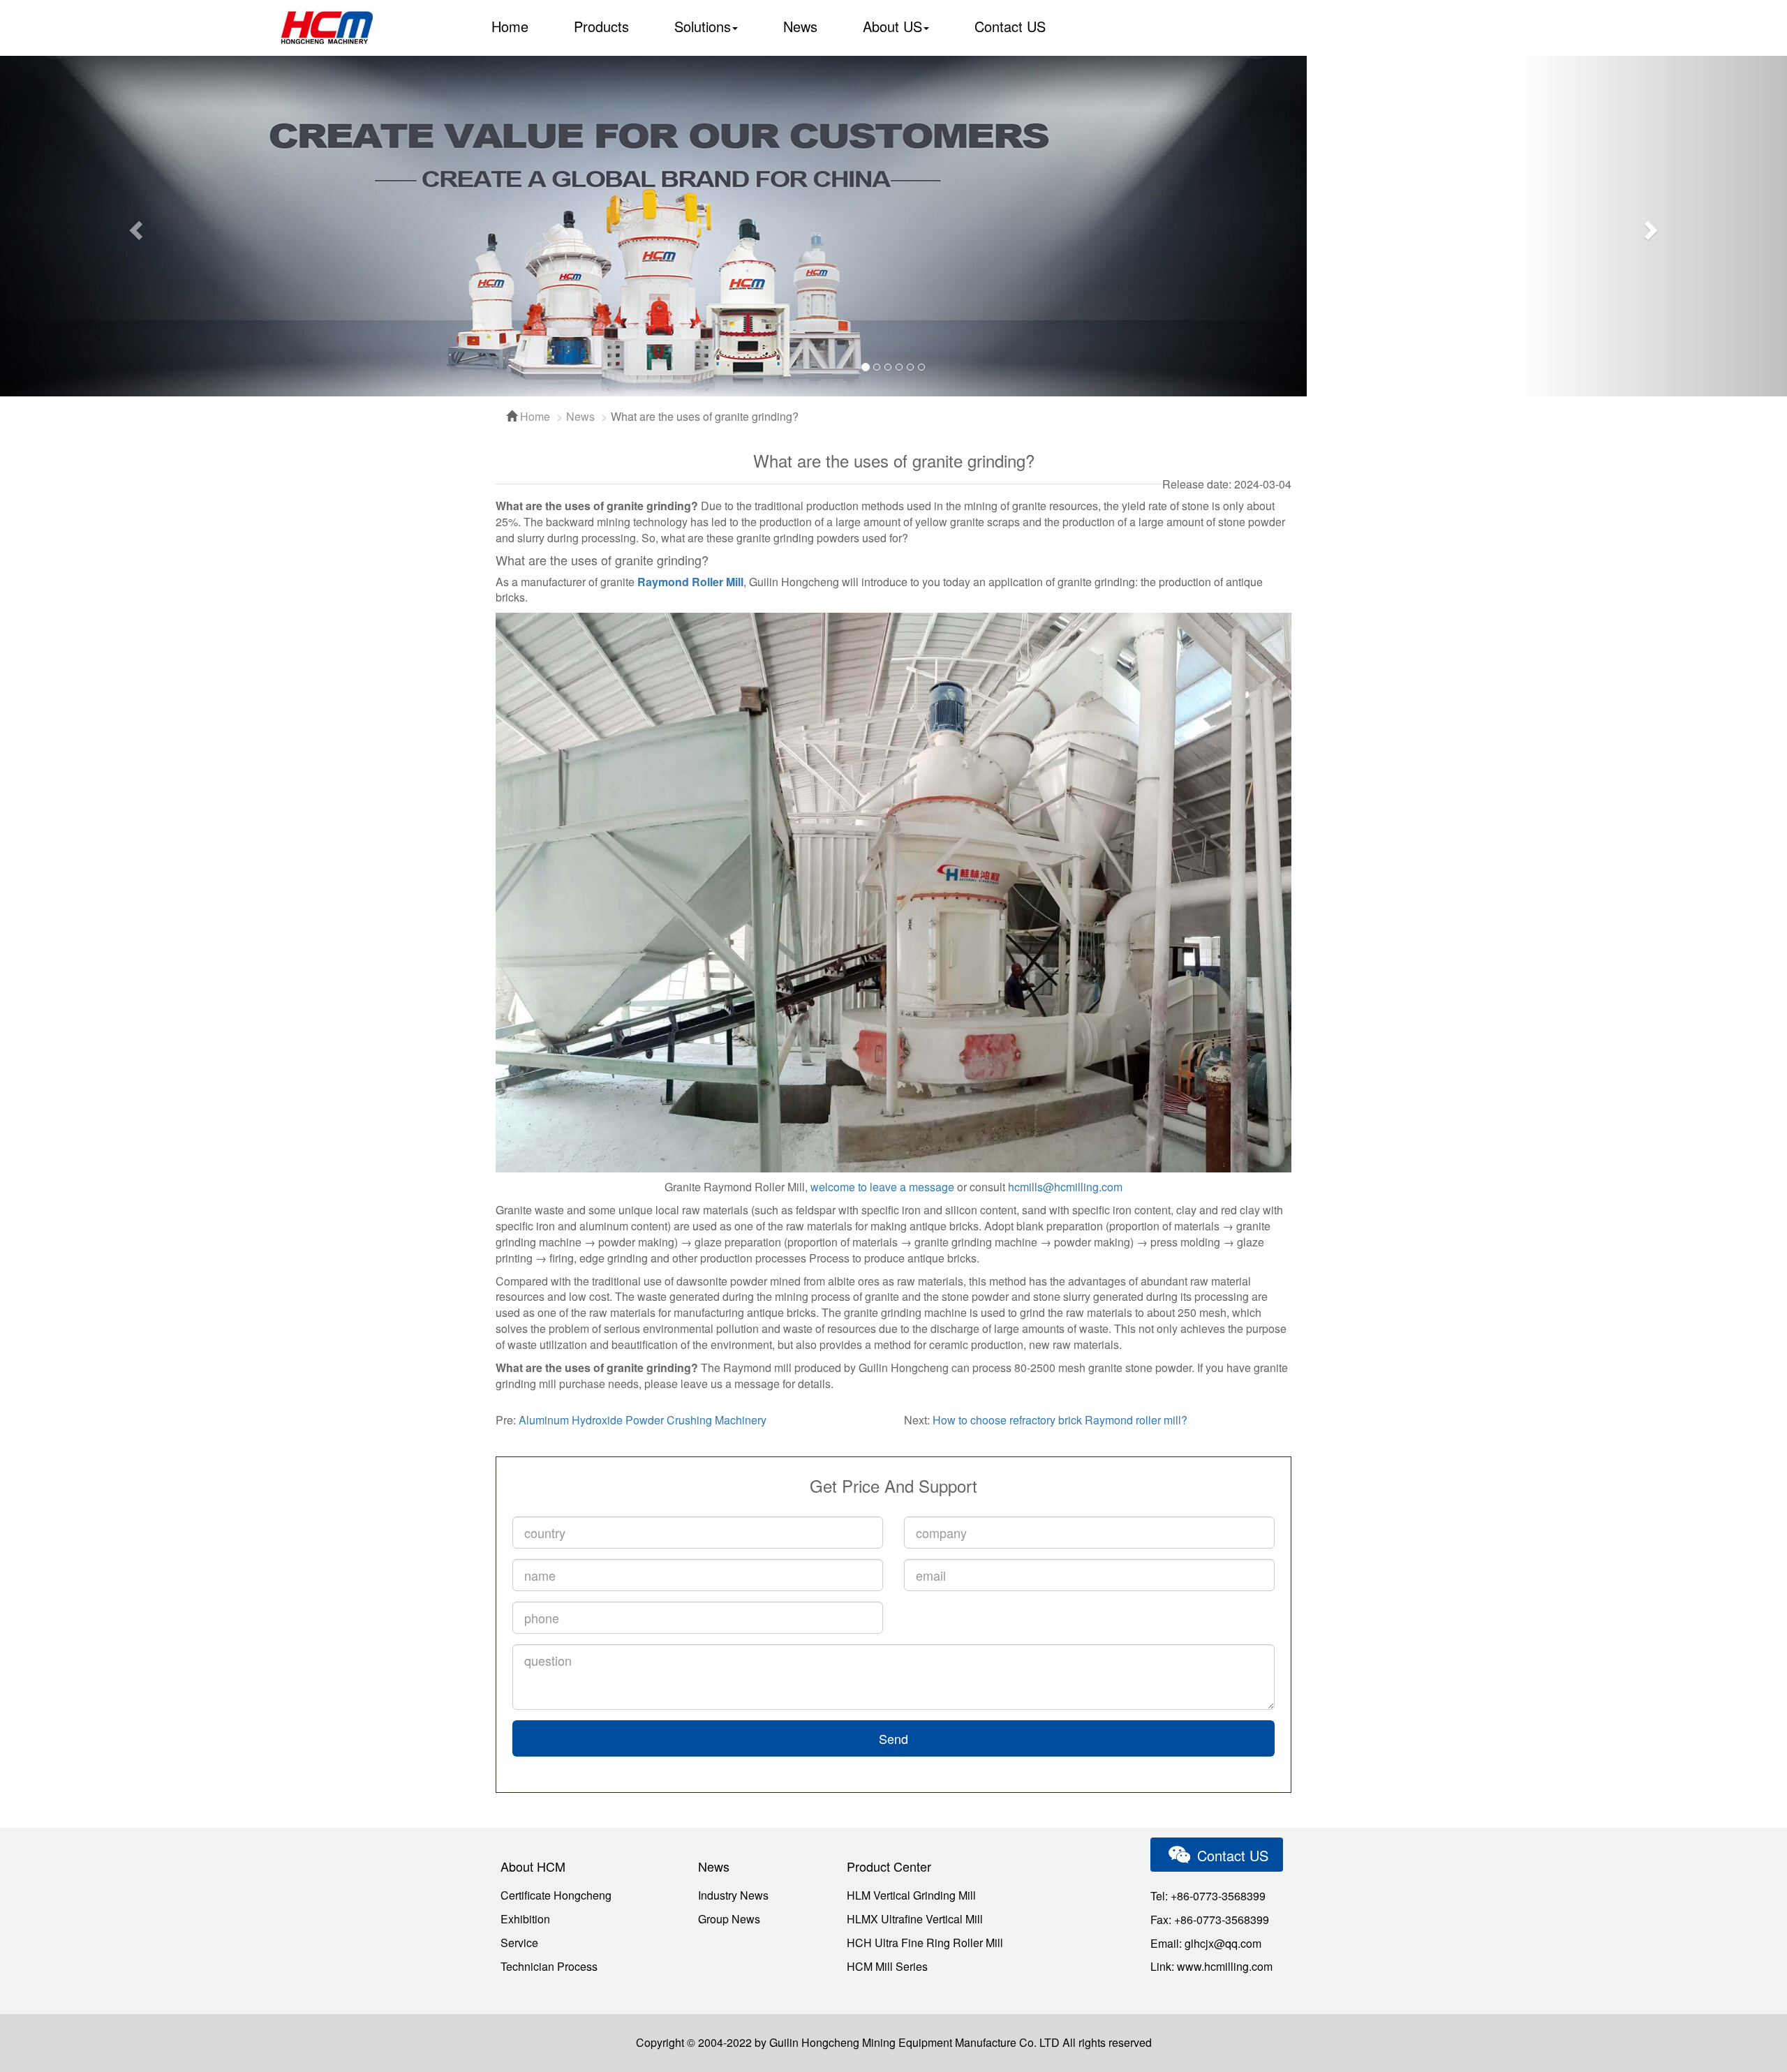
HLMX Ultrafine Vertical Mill (915, 1919)
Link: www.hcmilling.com (1211, 1966)
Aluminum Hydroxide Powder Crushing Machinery (643, 1420)
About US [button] (892, 26)
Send (893, 1738)
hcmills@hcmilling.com (1065, 1187)
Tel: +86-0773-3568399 (1208, 1896)
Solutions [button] (703, 26)
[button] (134, 226)
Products (601, 26)
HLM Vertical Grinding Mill (911, 1895)
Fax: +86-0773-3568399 (1210, 1920)
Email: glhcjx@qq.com (1206, 1943)
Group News (729, 1919)
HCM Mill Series (887, 1966)
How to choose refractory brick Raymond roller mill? (1060, 1420)
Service (519, 1943)
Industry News (733, 1895)
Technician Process (549, 1966)
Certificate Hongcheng (556, 1895)
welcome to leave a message (882, 1187)
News (800, 26)
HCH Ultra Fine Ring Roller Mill (925, 1943)
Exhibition (525, 1919)
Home (510, 26)
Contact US (1010, 26)
